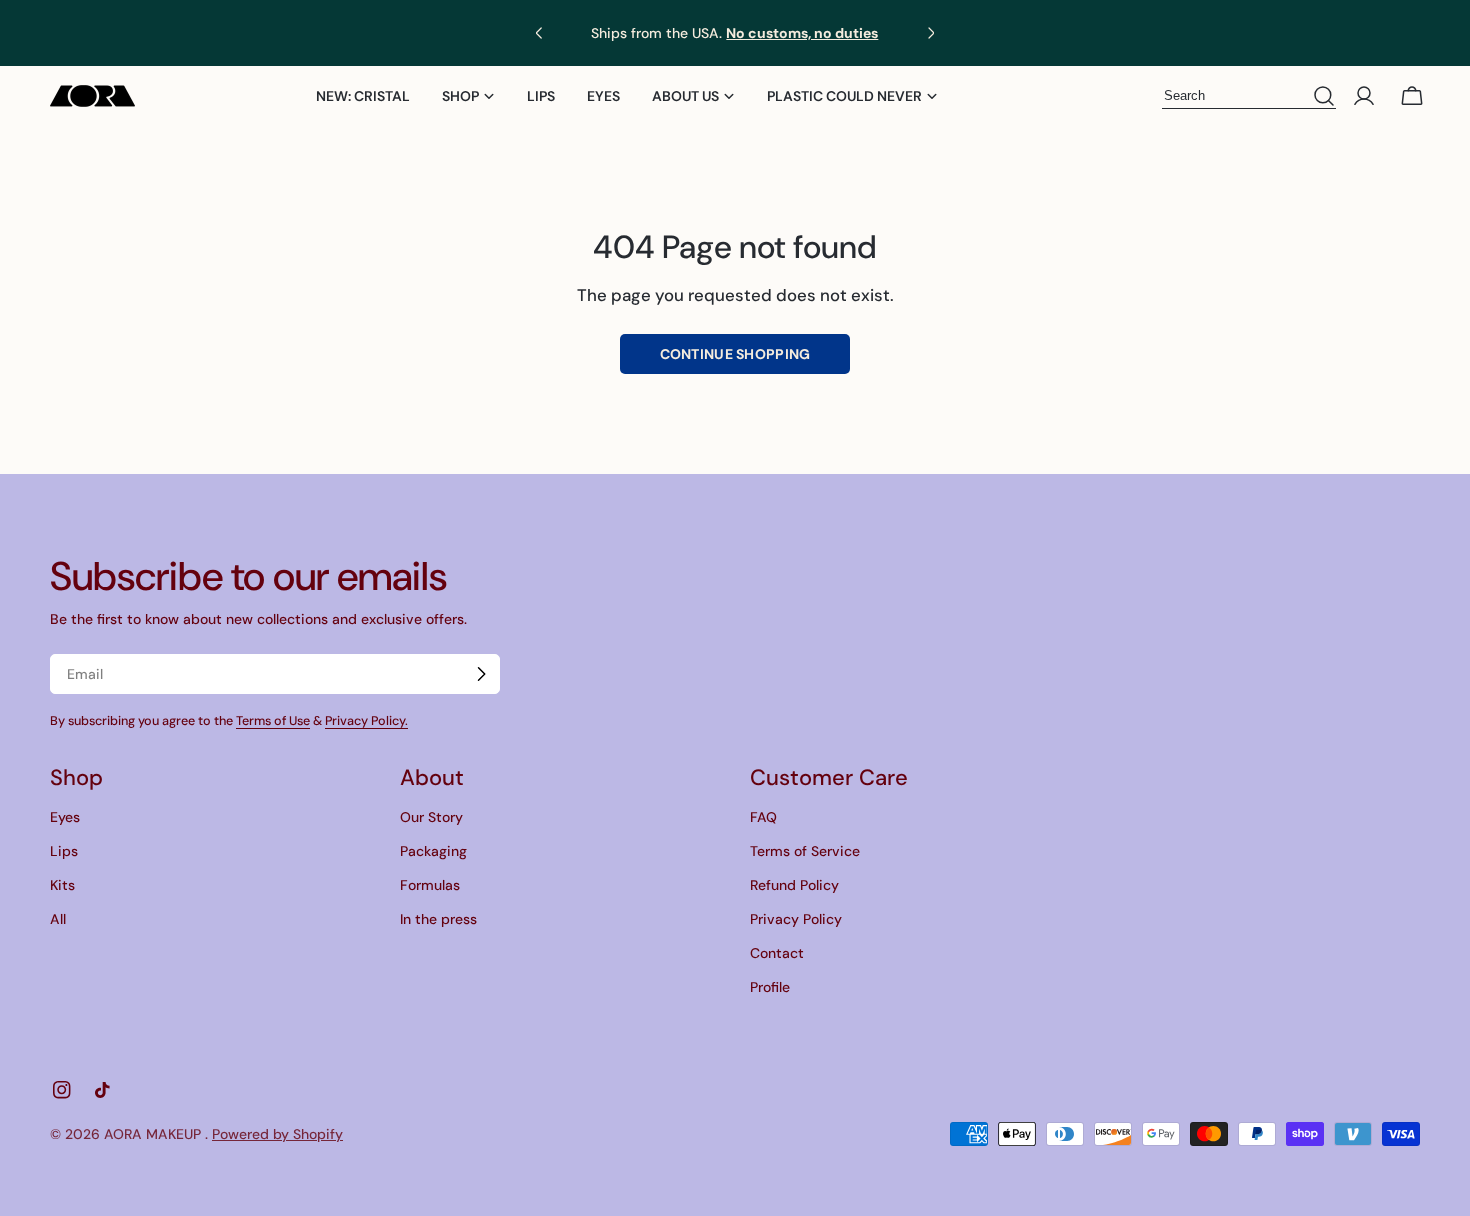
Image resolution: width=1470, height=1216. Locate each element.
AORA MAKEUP (154, 1134)
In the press (438, 919)
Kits (62, 885)
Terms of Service (805, 851)
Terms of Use (273, 721)
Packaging (433, 851)
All (58, 919)
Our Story (431, 817)
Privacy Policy (796, 919)
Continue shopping (735, 354)
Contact (777, 953)
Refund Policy (794, 885)
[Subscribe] (481, 674)
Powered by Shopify (277, 1134)
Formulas (430, 885)
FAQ (763, 817)
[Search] (1324, 96)
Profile (770, 987)
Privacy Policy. (366, 721)
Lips (64, 851)
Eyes (65, 817)
